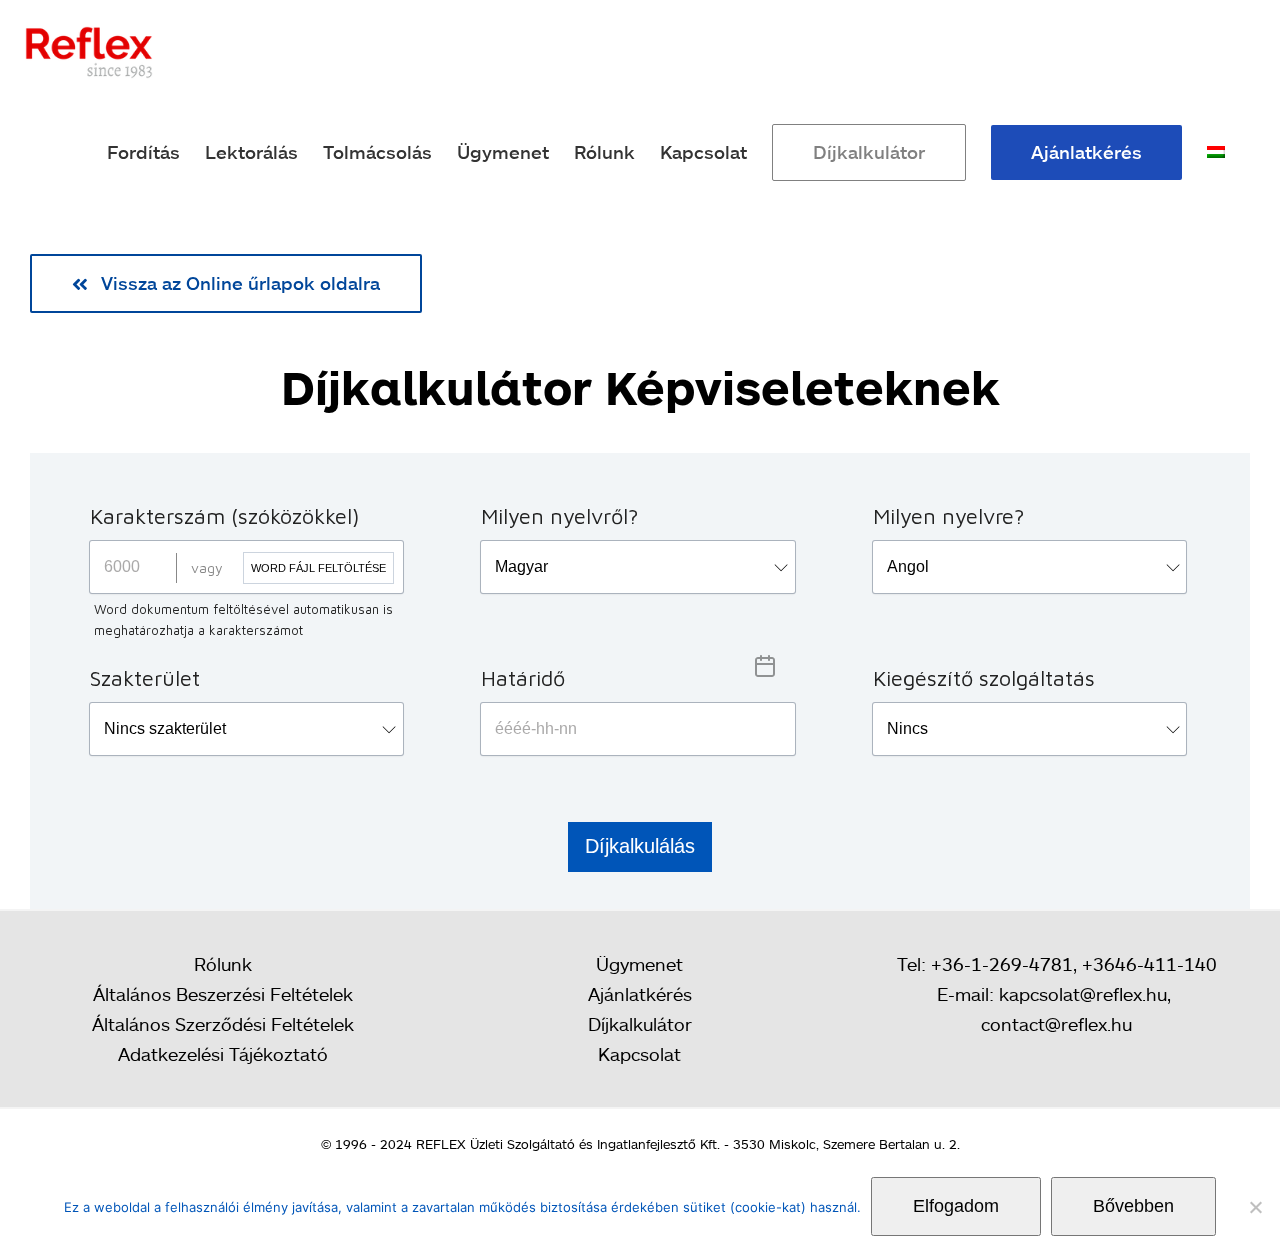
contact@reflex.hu (1056, 1024)
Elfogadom (956, 1206)
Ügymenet (639, 964)
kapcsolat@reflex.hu (1083, 994)
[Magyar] (1216, 152)
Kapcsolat (639, 1054)
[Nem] (1255, 1207)
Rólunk (223, 964)
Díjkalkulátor (640, 1024)
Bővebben (1133, 1206)
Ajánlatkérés (640, 994)
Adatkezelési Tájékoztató (223, 1054)
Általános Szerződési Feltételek (223, 1024)
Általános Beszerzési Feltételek (223, 994)
